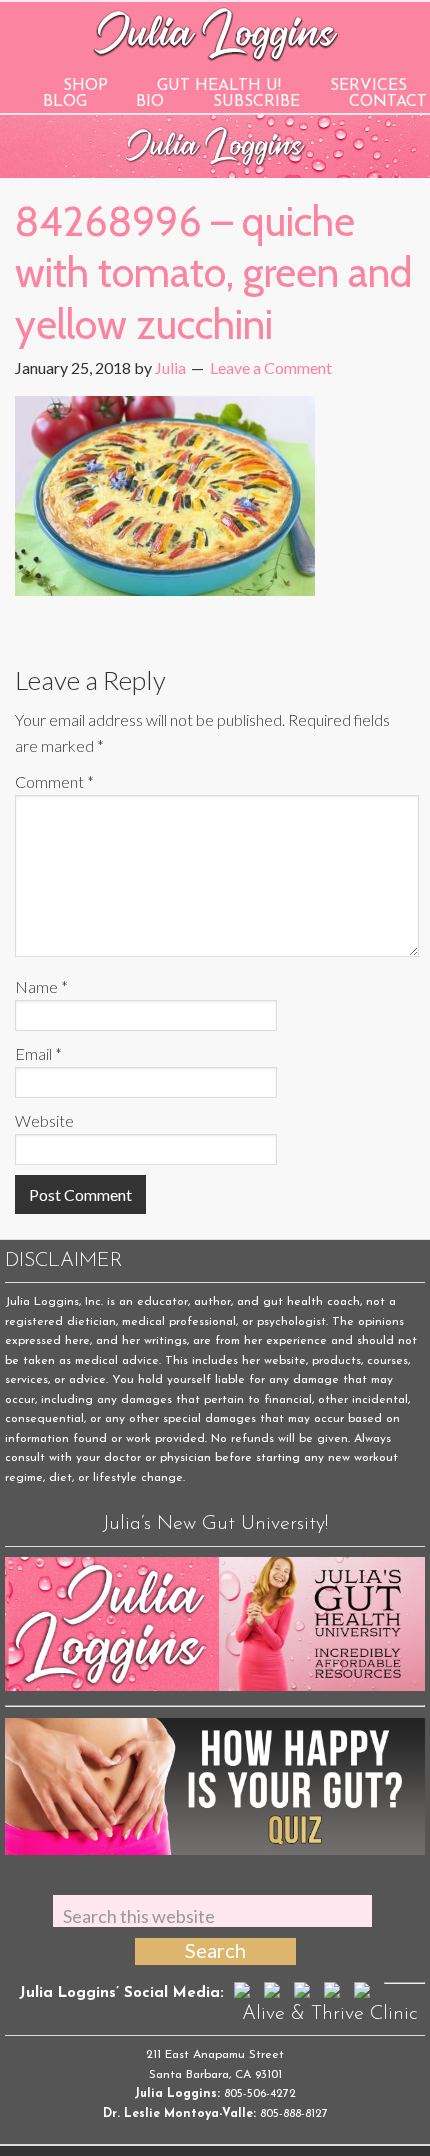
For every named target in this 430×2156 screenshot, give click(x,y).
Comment (54, 781)
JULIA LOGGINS (215, 32)
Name (41, 986)
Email (38, 1053)
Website (44, 1120)
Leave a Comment (271, 367)
